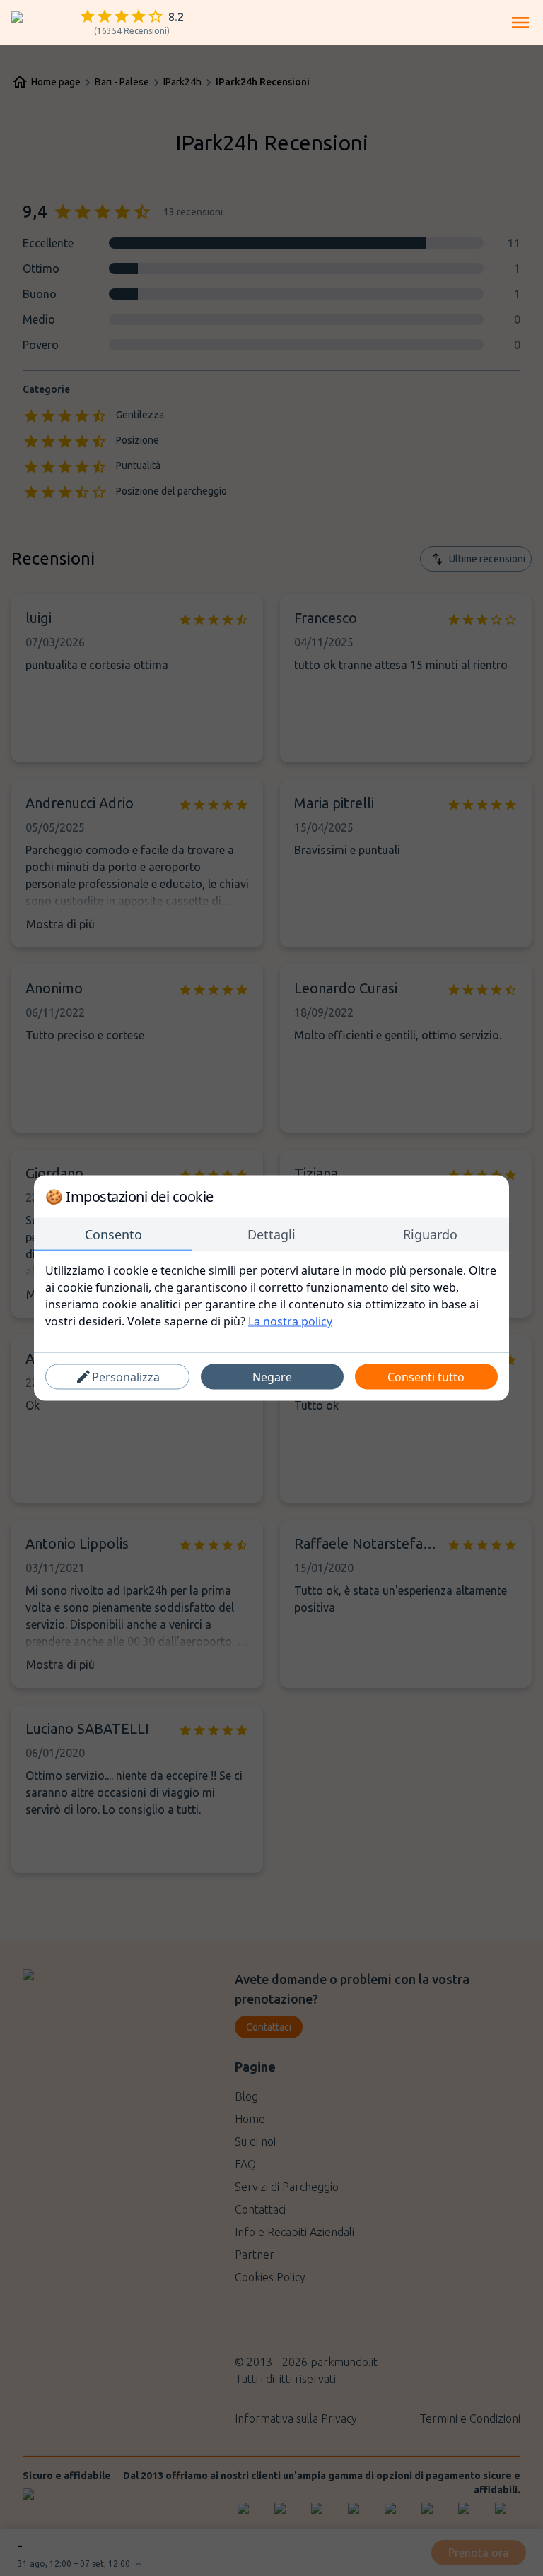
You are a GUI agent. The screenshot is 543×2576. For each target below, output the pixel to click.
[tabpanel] (271, 1296)
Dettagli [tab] (271, 1234)
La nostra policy (290, 1321)
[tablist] (271, 1235)
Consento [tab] (113, 1234)
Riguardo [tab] (430, 1234)
